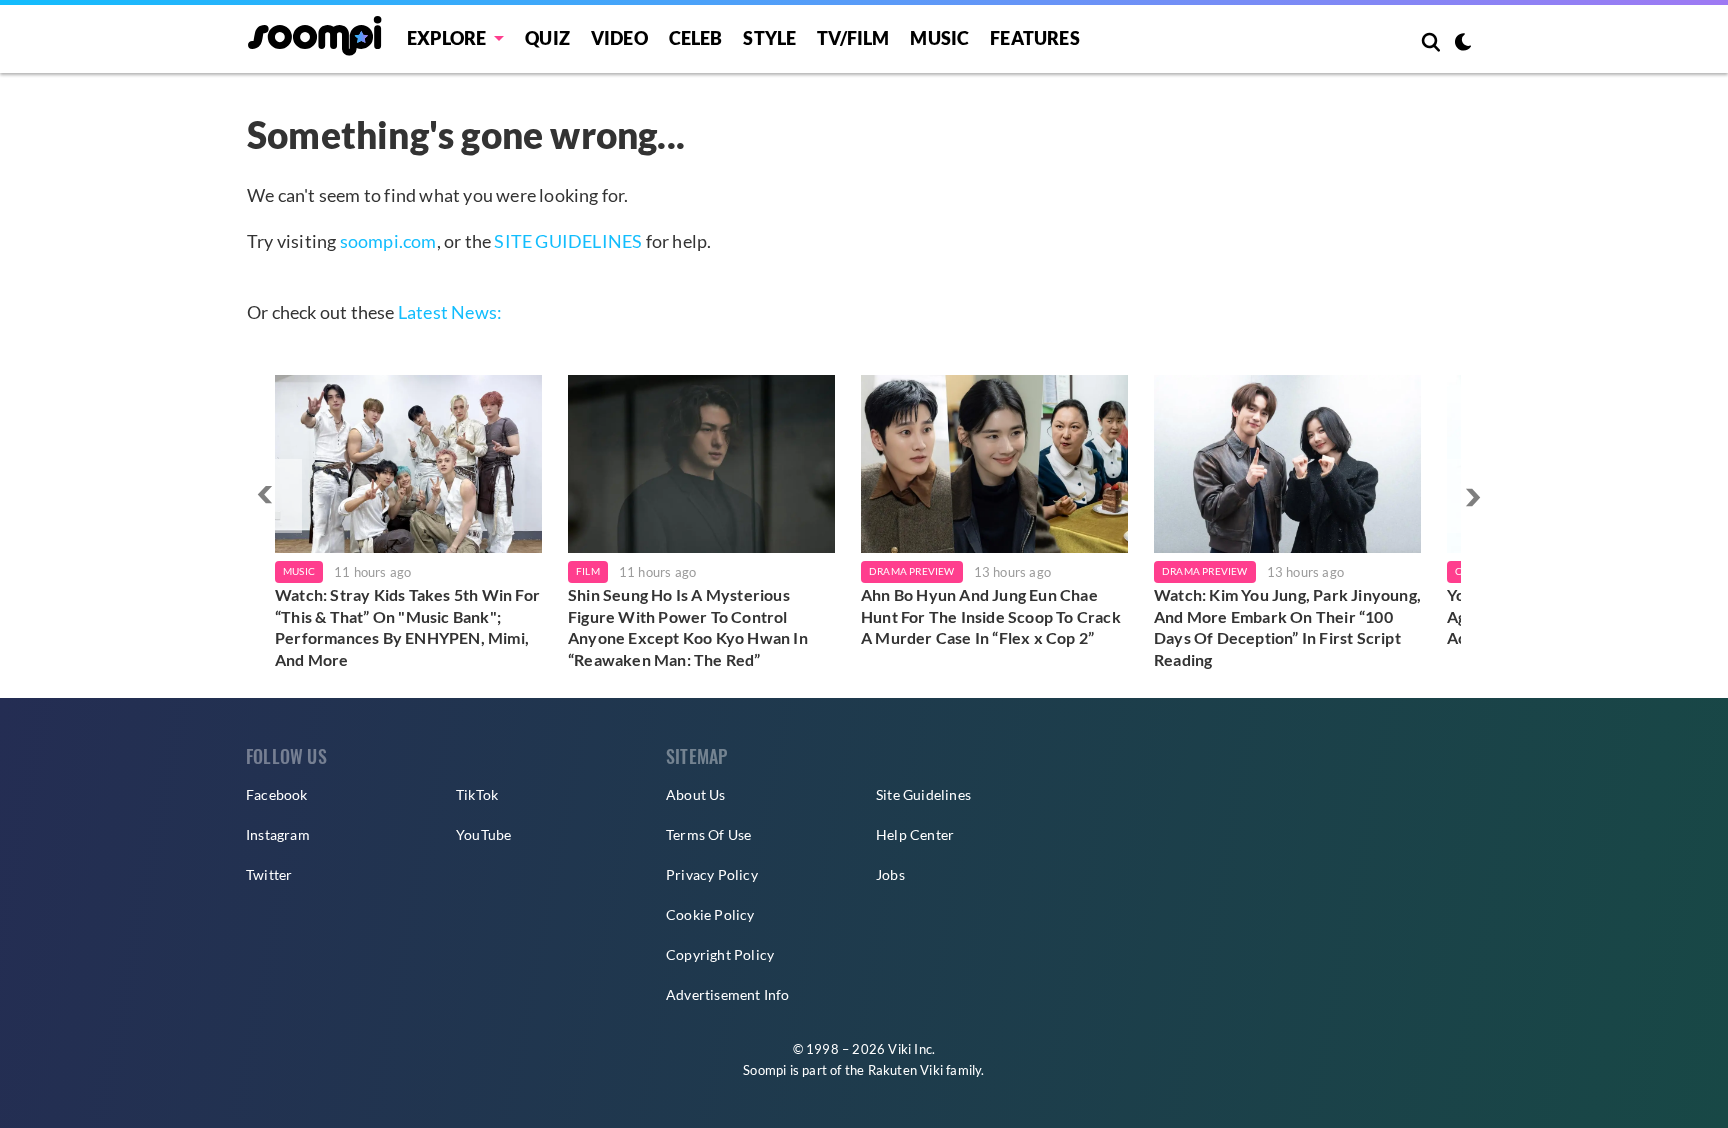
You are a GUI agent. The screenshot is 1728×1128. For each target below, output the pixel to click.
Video (619, 38)
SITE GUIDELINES (568, 241)
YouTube (483, 834)
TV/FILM (853, 38)
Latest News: (450, 312)
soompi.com (388, 241)
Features (1035, 38)
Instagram (278, 834)
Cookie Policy (710, 914)
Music (939, 38)
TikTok (477, 794)
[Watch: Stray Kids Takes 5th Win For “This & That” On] (408, 464)
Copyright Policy (720, 954)
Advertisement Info (728, 994)
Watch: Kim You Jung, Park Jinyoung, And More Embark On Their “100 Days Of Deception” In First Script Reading (1287, 627)
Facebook (277, 794)
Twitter (269, 874)
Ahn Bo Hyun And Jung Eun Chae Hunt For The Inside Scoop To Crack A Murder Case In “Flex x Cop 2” (991, 616)
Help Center (915, 834)
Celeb (696, 38)
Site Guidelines (923, 794)
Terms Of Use (708, 834)
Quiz (547, 38)
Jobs (890, 874)
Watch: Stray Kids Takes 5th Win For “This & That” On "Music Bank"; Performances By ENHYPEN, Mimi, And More (407, 627)
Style (769, 38)
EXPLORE (446, 38)
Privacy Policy (712, 874)
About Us (696, 794)
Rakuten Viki (905, 1070)
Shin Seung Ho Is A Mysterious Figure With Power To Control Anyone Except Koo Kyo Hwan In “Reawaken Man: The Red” (688, 627)
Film (588, 571)
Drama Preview (912, 571)
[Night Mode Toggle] (1463, 44)
